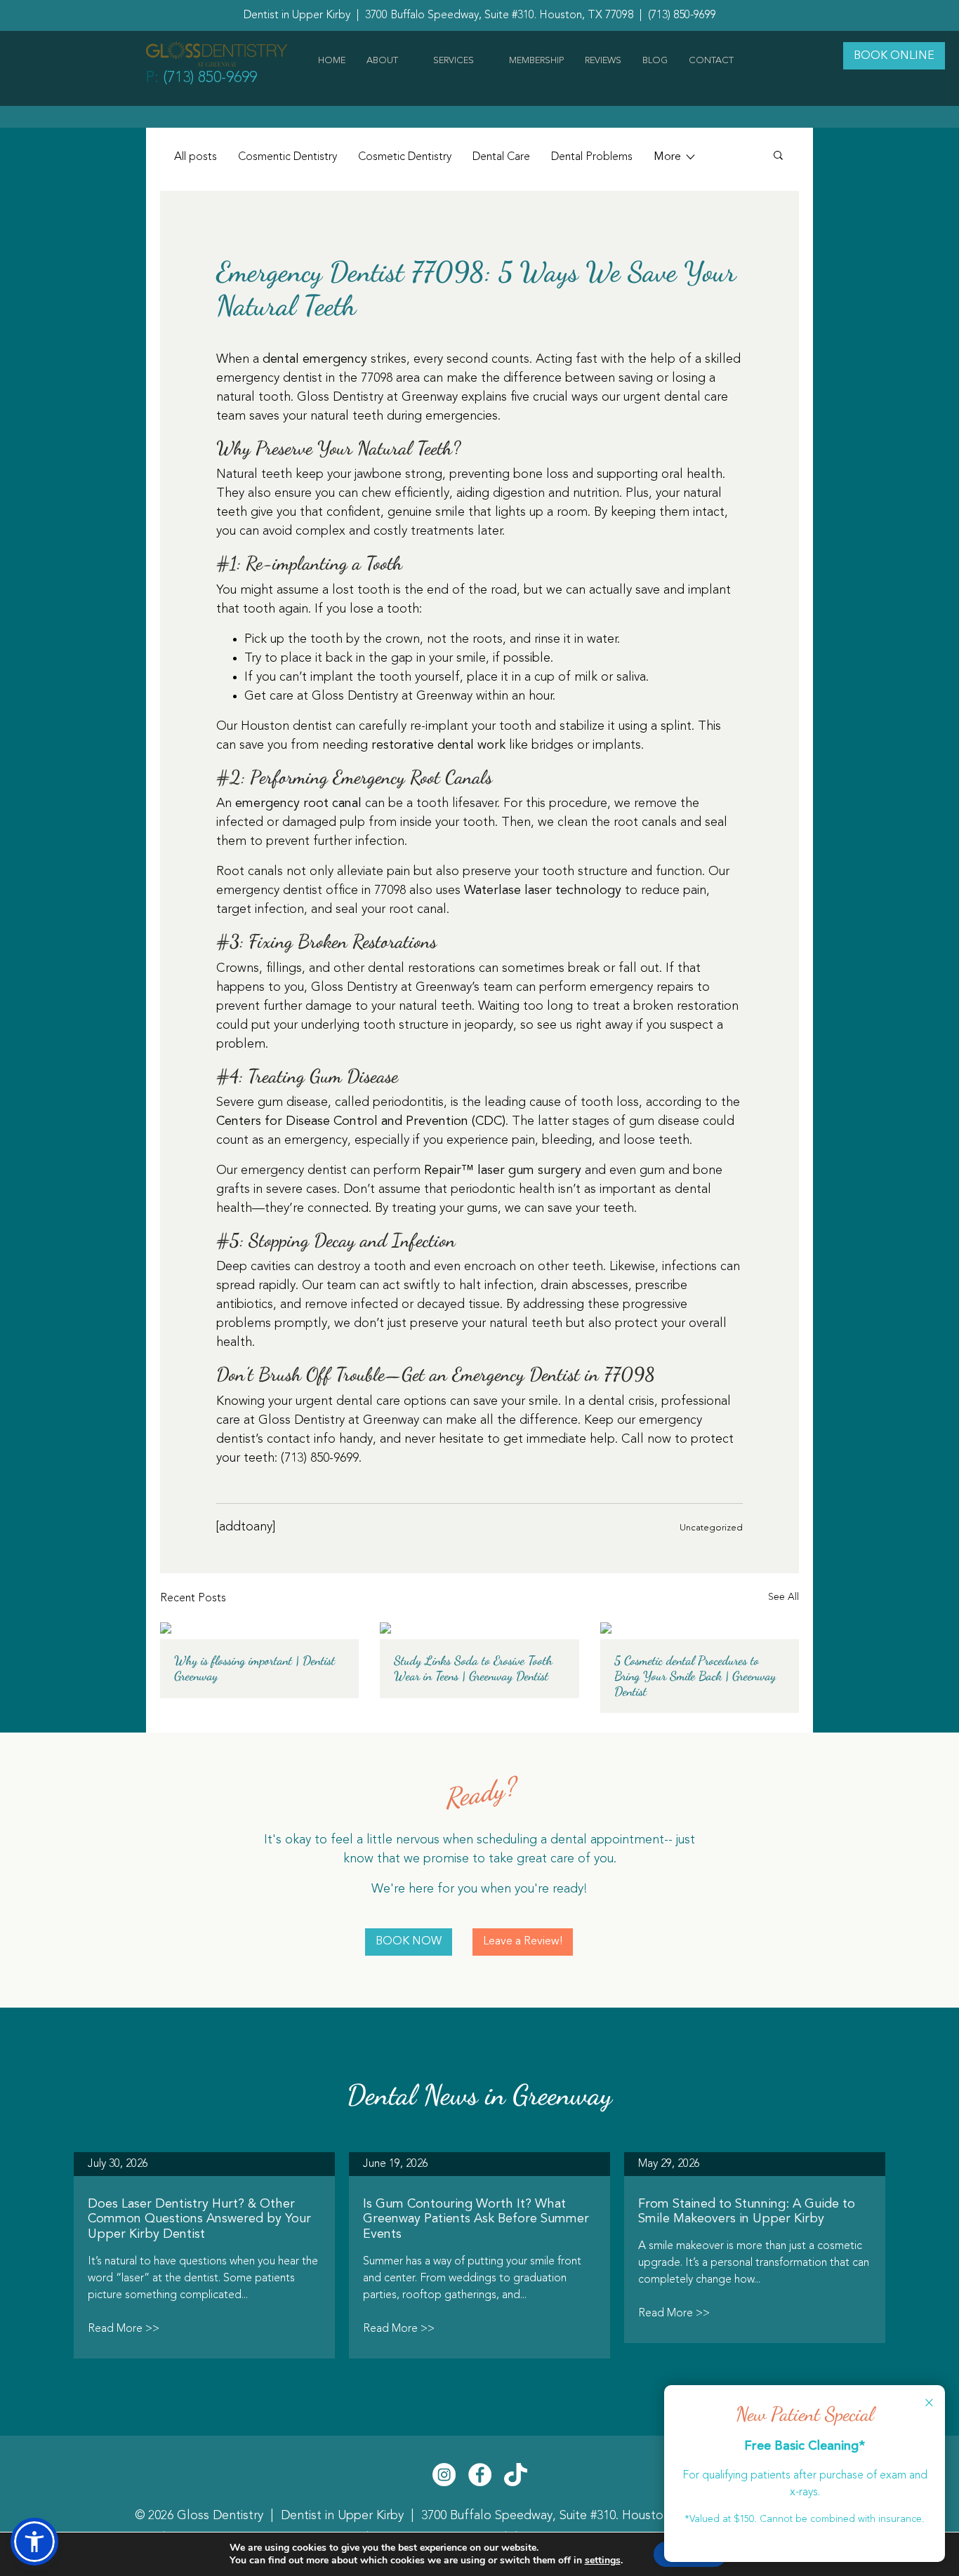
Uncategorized (711, 1528)
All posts (196, 157)
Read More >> (124, 2329)
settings (603, 2561)
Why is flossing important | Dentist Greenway (254, 1668)
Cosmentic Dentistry (287, 157)
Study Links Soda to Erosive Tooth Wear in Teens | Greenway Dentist (473, 1668)
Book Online (894, 56)
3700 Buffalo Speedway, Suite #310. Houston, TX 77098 (577, 2516)
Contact (711, 61)
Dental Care (501, 157)
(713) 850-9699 (682, 15)
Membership (536, 61)
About (382, 61)
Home (332, 61)
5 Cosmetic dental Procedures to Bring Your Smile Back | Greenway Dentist (695, 1676)
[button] (34, 2542)
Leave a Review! (523, 1942)
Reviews (603, 61)
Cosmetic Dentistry (405, 157)
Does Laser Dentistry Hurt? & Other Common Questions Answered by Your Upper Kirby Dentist (199, 2219)
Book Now (409, 1942)
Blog (655, 61)
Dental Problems (592, 157)
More (669, 157)
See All (783, 1597)
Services (454, 61)
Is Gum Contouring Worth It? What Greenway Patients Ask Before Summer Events (476, 2219)
